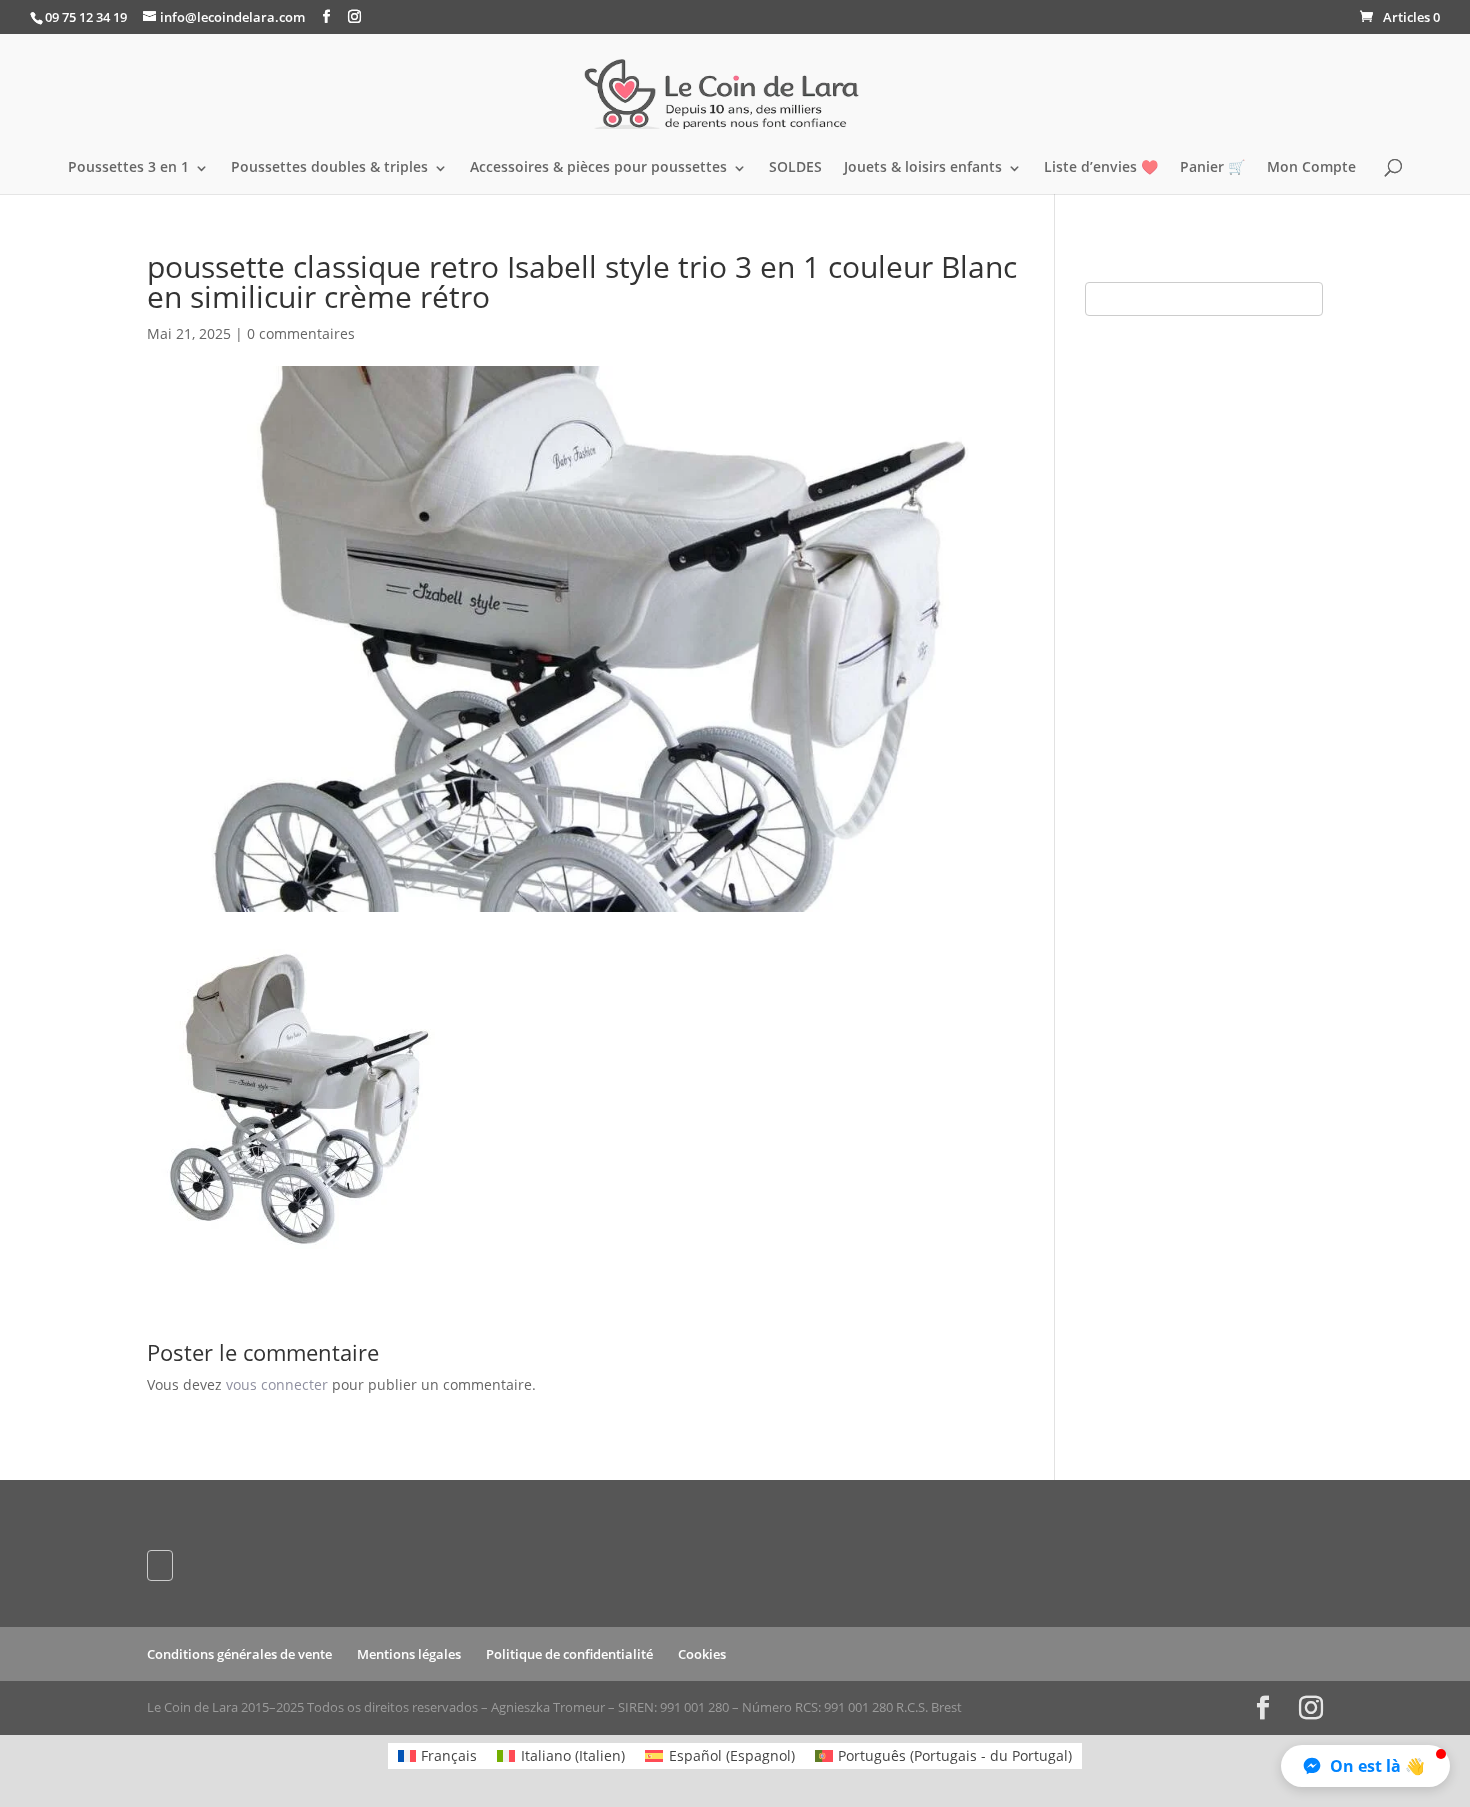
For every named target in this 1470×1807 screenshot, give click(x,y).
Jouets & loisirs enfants (923, 168)
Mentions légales (409, 1654)
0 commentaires (301, 333)
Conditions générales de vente (239, 1654)
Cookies (702, 1654)
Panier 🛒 (1212, 168)
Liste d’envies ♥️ (1101, 168)
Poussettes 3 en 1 (128, 168)
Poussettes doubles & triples (329, 168)
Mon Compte (1311, 168)
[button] (1365, 1766)
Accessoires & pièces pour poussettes (598, 168)
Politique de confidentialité (569, 1654)
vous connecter (277, 1384)
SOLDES (795, 168)
